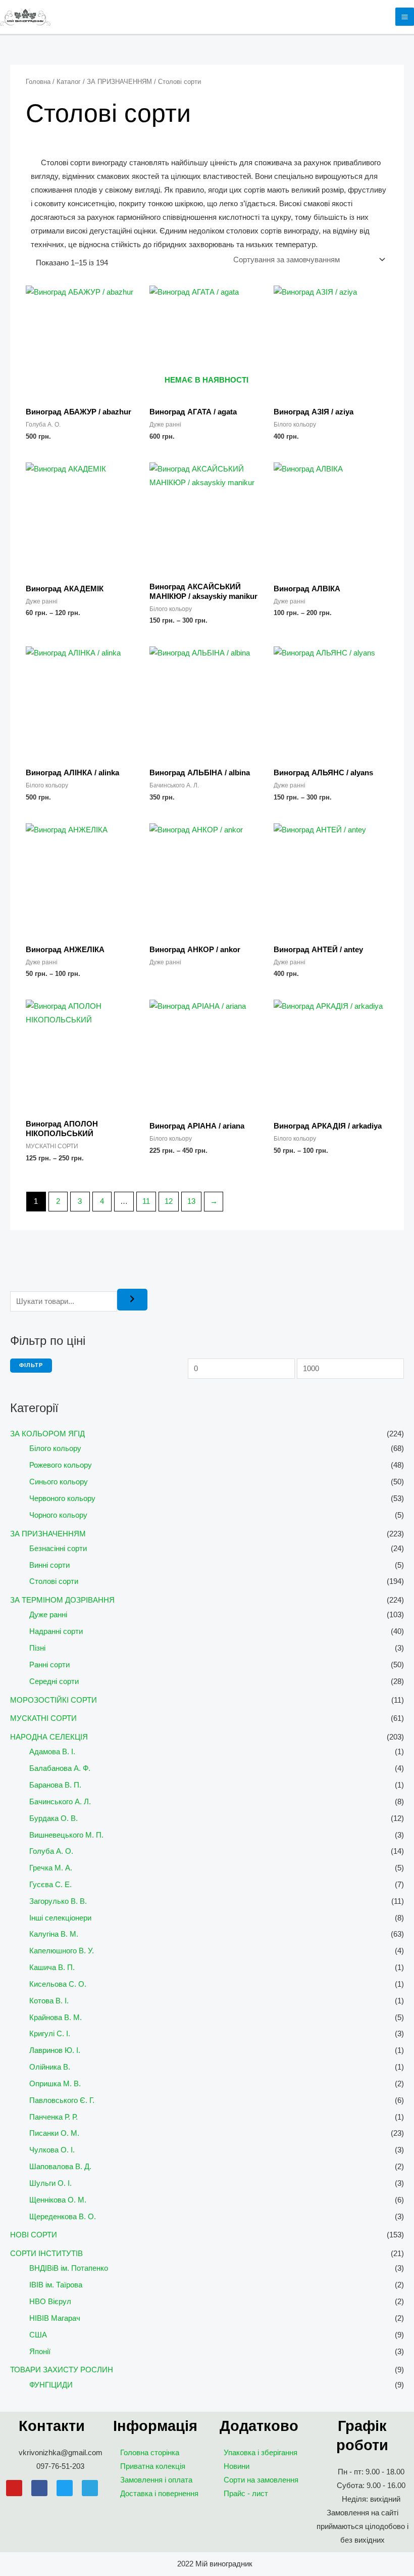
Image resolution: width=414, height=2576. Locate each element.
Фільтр (31, 1365)
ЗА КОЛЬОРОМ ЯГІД (47, 1434)
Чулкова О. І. (52, 2150)
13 (191, 1201)
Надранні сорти (56, 1631)
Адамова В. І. (52, 1752)
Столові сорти (54, 1581)
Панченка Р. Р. (54, 2117)
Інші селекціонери (60, 1918)
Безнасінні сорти (58, 1549)
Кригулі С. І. (50, 2034)
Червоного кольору (62, 1498)
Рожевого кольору (61, 1465)
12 (169, 1201)
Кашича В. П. (52, 1968)
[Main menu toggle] (405, 17)
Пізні (37, 1648)
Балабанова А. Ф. (60, 1768)
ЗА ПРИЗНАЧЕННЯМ (48, 1534)
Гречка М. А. (51, 1868)
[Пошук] (132, 1300)
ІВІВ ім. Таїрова (56, 2285)
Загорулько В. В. (58, 1901)
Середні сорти (54, 1681)
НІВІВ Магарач (55, 2318)
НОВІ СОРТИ (34, 2235)
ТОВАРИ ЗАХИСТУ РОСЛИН (62, 2370)
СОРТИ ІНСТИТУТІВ (46, 2254)
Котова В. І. (49, 2001)
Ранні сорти (49, 1665)
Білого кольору (55, 1448)
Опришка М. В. (55, 2084)
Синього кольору (59, 1482)
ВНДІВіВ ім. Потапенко (69, 2268)
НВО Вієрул (50, 2302)
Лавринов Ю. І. (55, 2050)
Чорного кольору (58, 1515)
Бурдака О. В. (54, 1818)
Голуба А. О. (51, 1851)
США (38, 2335)
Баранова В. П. (55, 1785)
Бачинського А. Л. (60, 1802)
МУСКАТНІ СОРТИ (43, 1718)
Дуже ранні (48, 1615)
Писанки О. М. (54, 2133)
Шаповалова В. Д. (60, 2167)
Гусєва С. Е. (50, 1885)
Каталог (69, 82)
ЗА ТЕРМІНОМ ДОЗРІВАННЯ (62, 1600)
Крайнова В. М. (56, 2018)
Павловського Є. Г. (62, 2100)
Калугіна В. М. (54, 1934)
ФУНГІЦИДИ (51, 2385)
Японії (40, 2352)
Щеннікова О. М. (58, 2200)
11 (146, 1201)
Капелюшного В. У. (62, 1951)
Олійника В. (50, 2067)
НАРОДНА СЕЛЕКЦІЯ (49, 1737)
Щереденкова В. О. (63, 2217)
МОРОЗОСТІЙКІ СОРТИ (54, 1700)
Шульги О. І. (50, 2183)
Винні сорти (49, 1565)
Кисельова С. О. (58, 1984)
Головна (38, 82)
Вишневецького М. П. (66, 1835)
